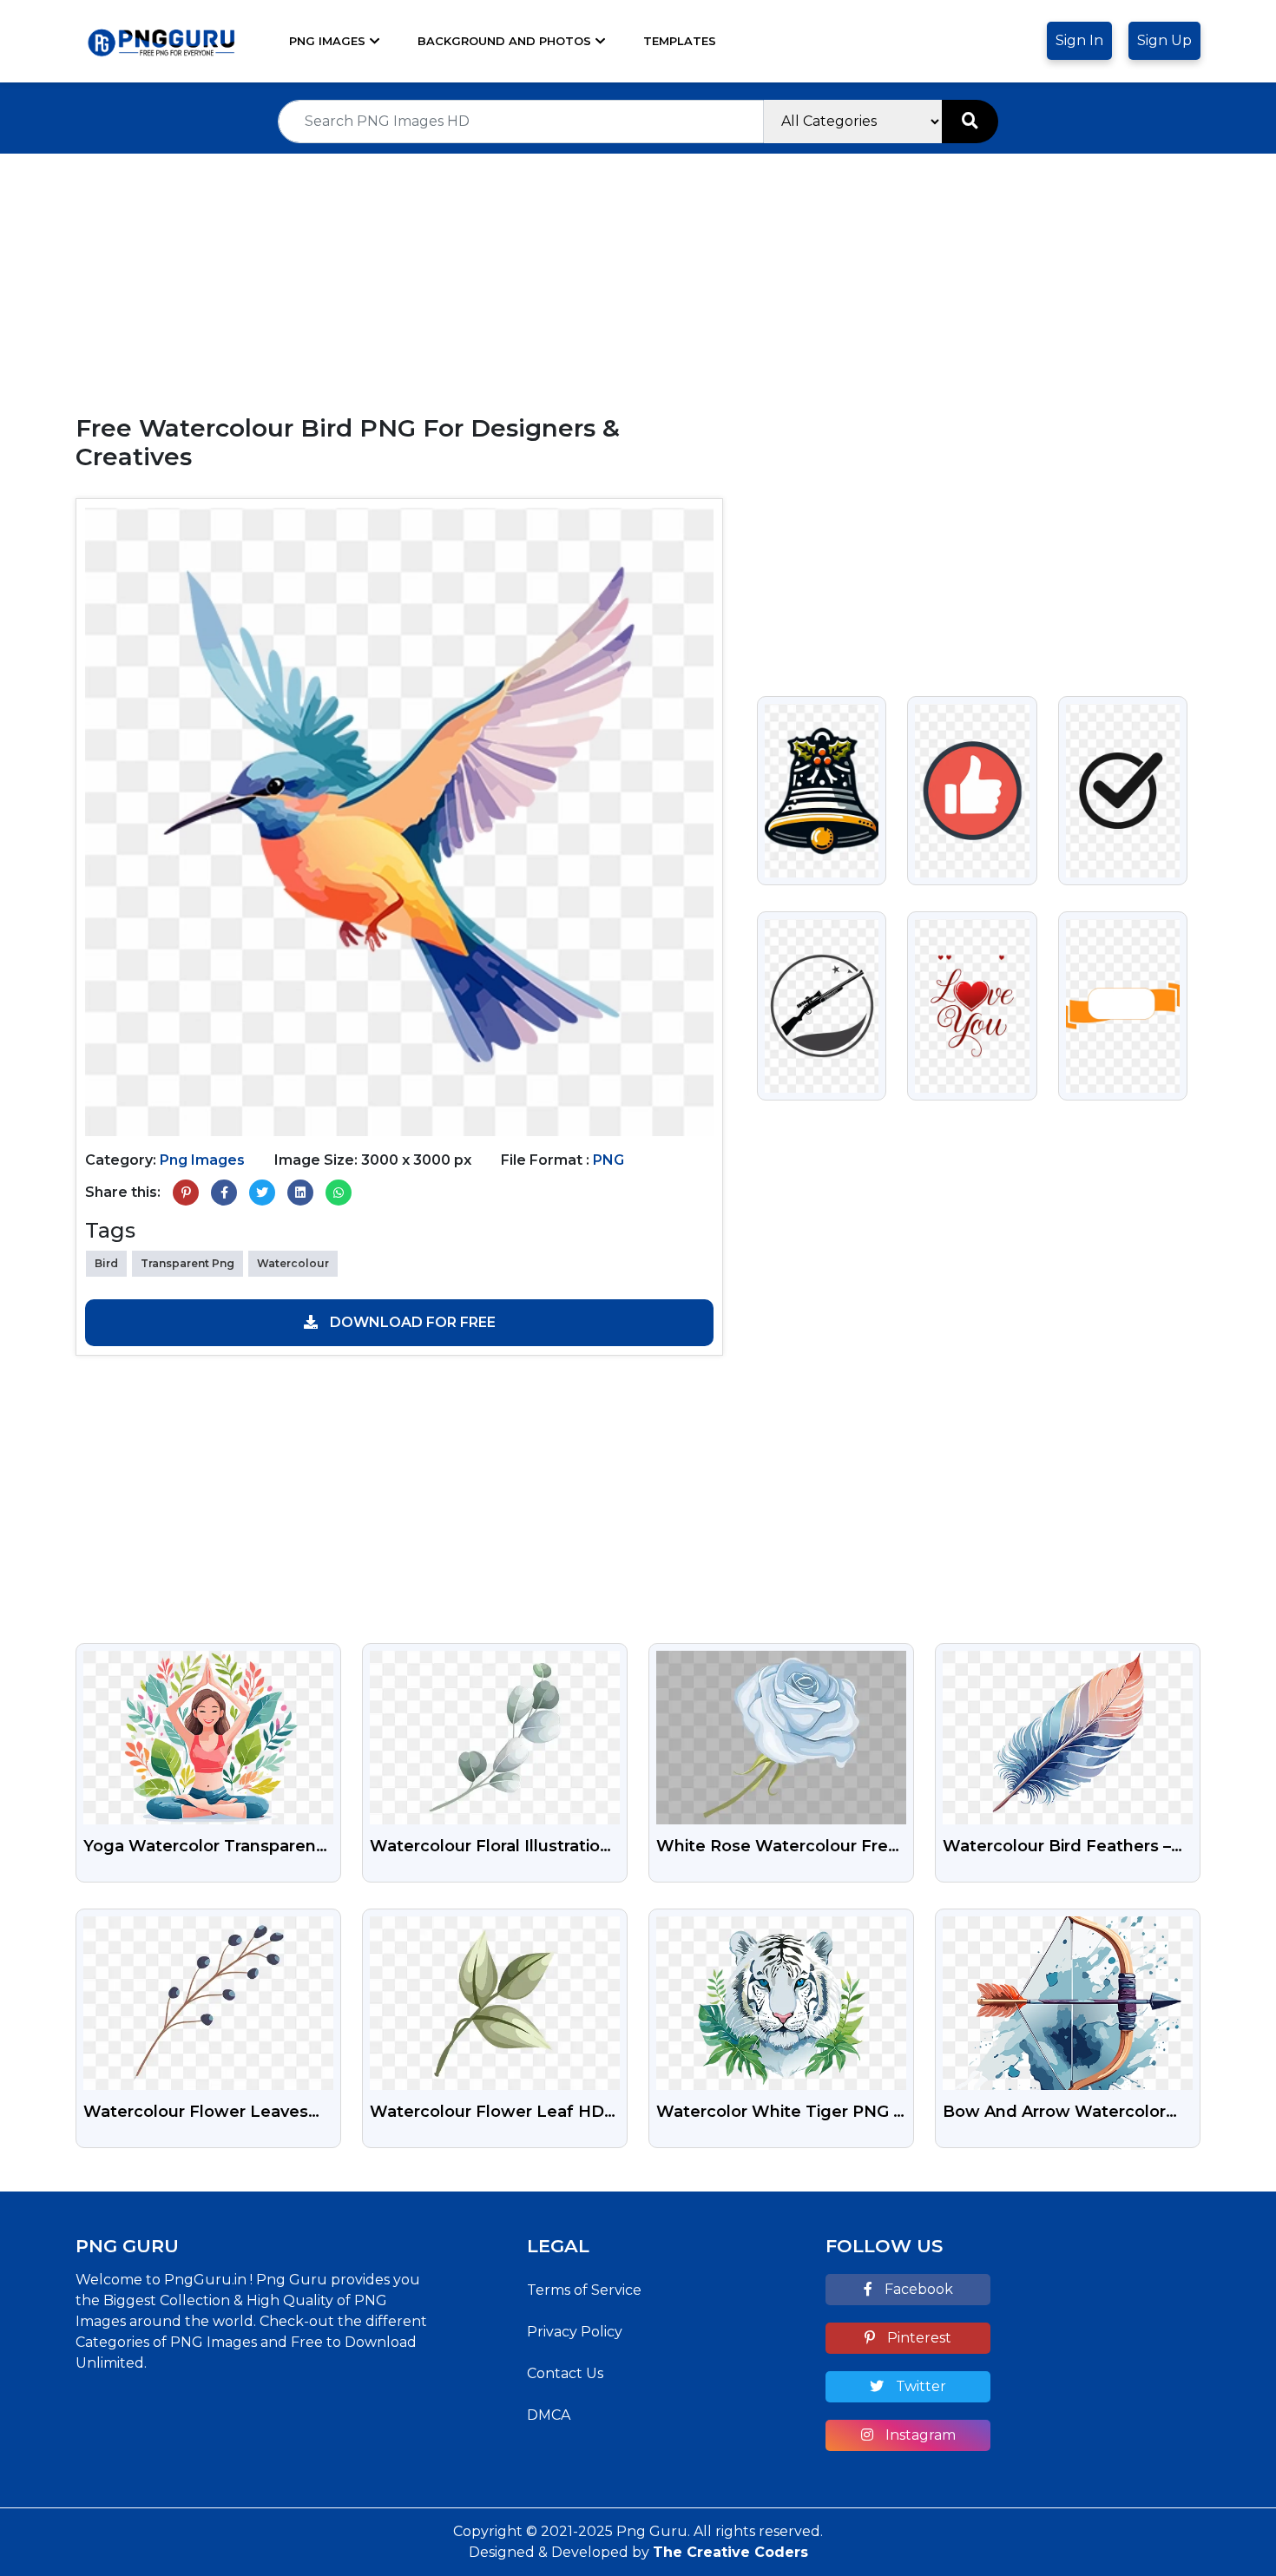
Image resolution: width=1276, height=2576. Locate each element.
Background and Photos (504, 41)
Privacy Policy (575, 2332)
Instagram (919, 2435)
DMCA (549, 2415)
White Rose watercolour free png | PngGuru (777, 1848)
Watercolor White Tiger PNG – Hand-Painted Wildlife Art (779, 2113)
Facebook (917, 2289)
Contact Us (565, 2373)
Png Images (327, 41)
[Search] (970, 122)
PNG (608, 1160)
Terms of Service (584, 2290)
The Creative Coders (730, 2552)
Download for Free (411, 1322)
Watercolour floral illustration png (490, 1848)
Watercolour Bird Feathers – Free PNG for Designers (1057, 1848)
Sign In (1079, 40)
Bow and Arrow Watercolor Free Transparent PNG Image (1062, 2113)
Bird (106, 1263)
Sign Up (1164, 40)
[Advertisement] (638, 275)
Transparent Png (187, 1263)
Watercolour (293, 1263)
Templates (680, 41)
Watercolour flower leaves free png (196, 2113)
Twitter (919, 2386)
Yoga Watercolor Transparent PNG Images (203, 1848)
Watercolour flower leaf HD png (487, 2113)
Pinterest (918, 2338)
